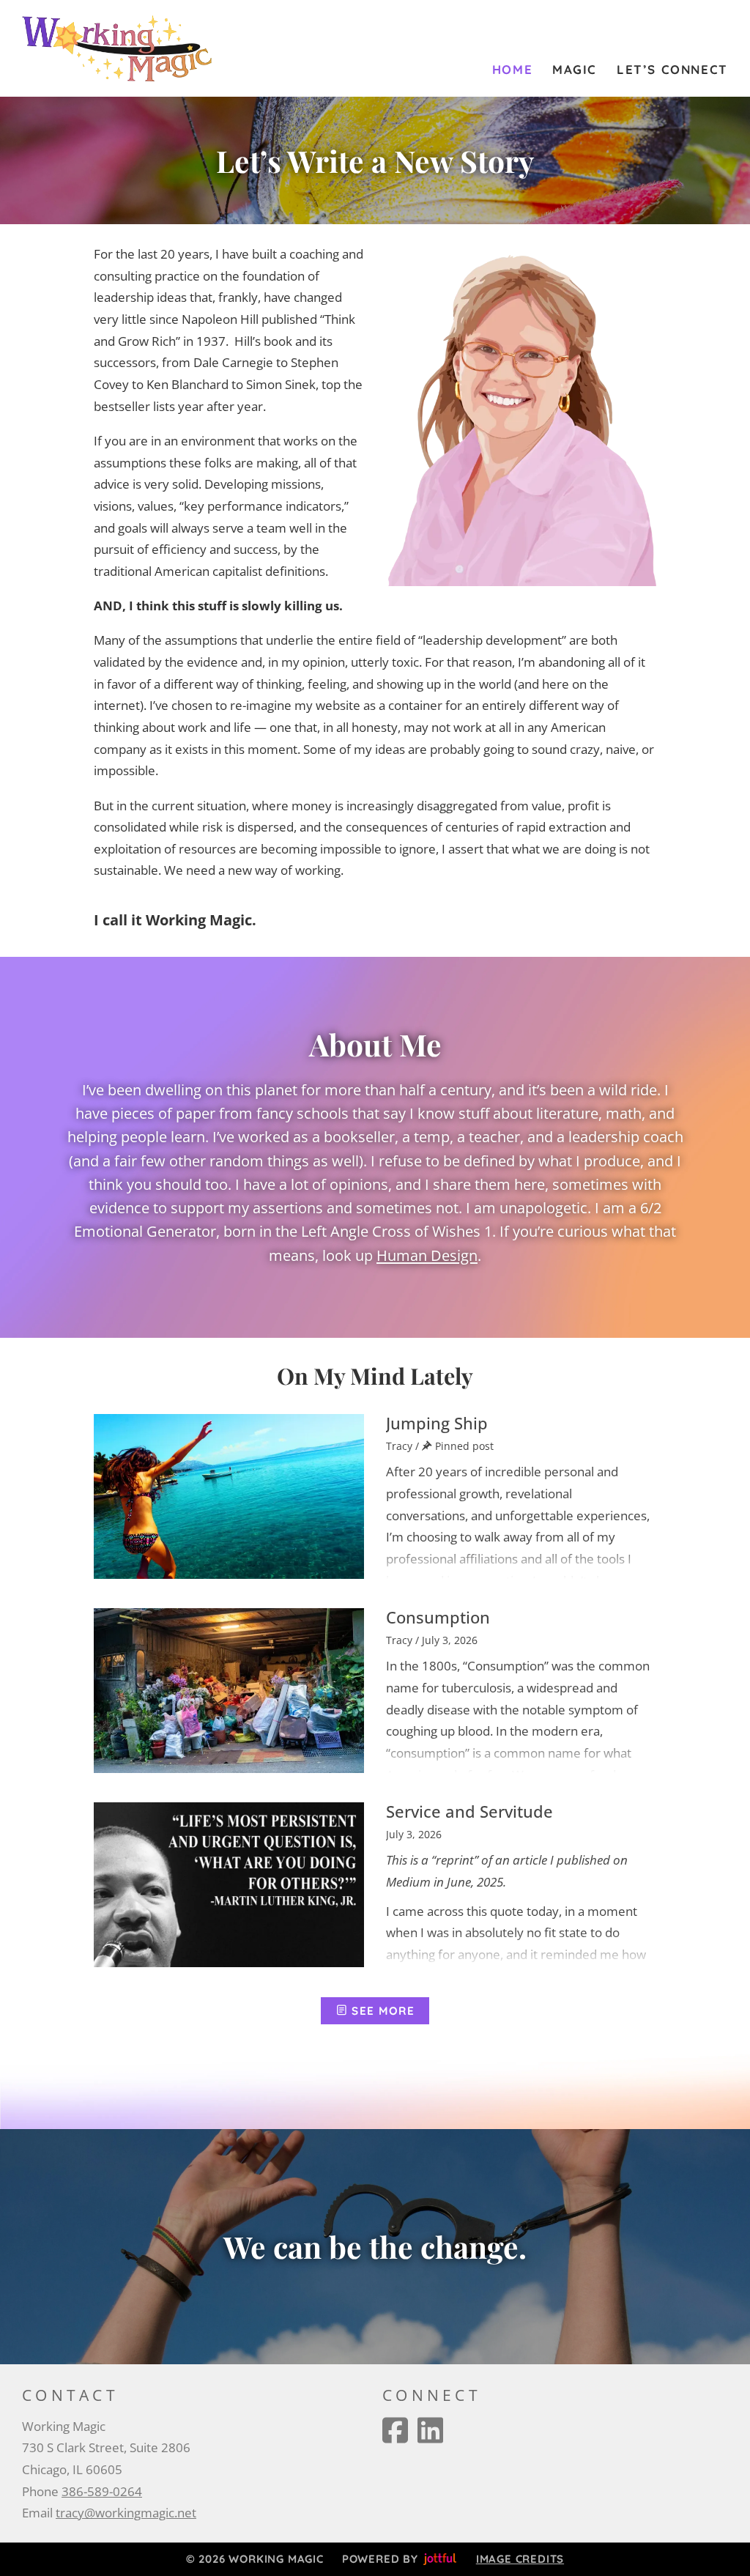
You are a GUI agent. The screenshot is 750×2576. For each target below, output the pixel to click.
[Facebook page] (395, 2430)
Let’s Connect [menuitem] (672, 69)
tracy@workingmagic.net (126, 2513)
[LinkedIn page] (430, 2430)
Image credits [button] (520, 2559)
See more (382, 2011)
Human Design (427, 1255)
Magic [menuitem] (575, 69)
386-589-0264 (102, 2491)
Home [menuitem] (512, 69)
